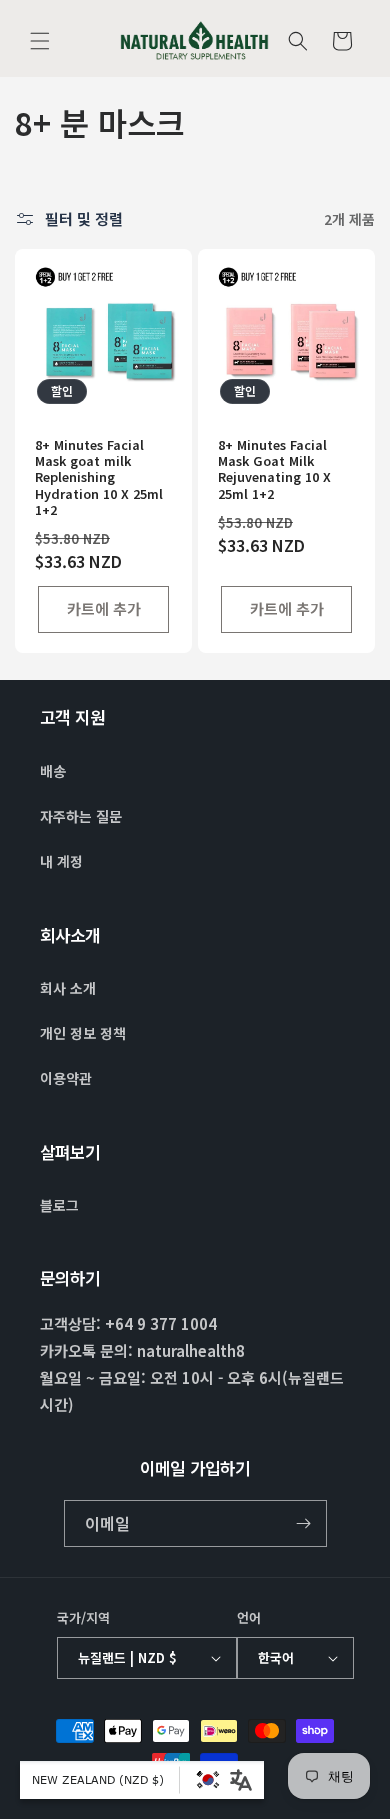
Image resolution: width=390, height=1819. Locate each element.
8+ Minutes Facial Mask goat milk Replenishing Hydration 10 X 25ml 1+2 (99, 477)
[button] (40, 41)
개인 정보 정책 (83, 1033)
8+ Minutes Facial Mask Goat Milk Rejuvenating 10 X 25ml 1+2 (274, 469)
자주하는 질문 (81, 816)
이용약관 (66, 1078)
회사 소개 (68, 988)
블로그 (59, 1205)
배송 (53, 771)
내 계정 (61, 861)
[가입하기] (304, 1523)
